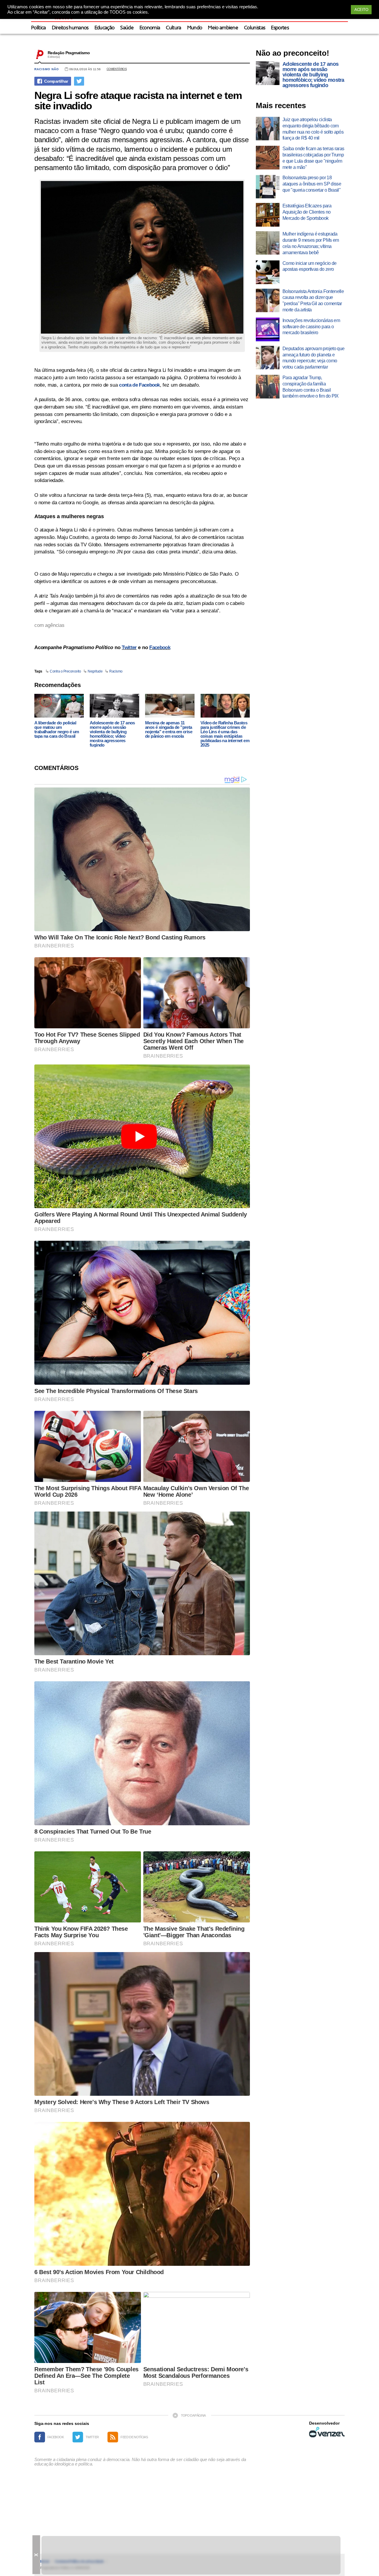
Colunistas (254, 28)
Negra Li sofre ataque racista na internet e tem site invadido (138, 100)
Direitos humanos (70, 28)
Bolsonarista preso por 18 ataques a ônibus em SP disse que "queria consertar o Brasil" (312, 184)
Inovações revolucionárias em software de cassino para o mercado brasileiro (311, 327)
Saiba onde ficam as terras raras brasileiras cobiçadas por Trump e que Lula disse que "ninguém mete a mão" (313, 158)
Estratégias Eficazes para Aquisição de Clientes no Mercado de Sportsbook (307, 212)
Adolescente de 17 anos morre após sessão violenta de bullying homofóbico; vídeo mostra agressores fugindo (112, 734)
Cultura (173, 28)
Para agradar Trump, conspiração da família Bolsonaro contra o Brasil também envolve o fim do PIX (311, 387)
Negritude (95, 671)
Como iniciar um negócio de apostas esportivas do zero (309, 266)
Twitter (129, 647)
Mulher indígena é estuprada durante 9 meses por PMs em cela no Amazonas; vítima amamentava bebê (311, 243)
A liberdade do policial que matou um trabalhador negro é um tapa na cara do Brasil (57, 729)
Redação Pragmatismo (69, 53)
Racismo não (47, 69)
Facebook (160, 647)
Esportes (280, 28)
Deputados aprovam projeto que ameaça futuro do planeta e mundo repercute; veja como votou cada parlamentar (313, 358)
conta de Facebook (139, 385)
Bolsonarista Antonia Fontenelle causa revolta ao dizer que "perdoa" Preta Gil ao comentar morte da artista (313, 301)
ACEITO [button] (361, 10)
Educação (105, 28)
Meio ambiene (223, 28)
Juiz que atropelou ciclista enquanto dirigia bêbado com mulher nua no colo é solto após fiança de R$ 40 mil (313, 129)
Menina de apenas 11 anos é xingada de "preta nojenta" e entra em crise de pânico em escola (169, 729)
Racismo (116, 671)
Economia (150, 28)
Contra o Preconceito (65, 671)
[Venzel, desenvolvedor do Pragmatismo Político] (327, 2432)
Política (38, 28)
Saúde (127, 28)
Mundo (195, 28)
